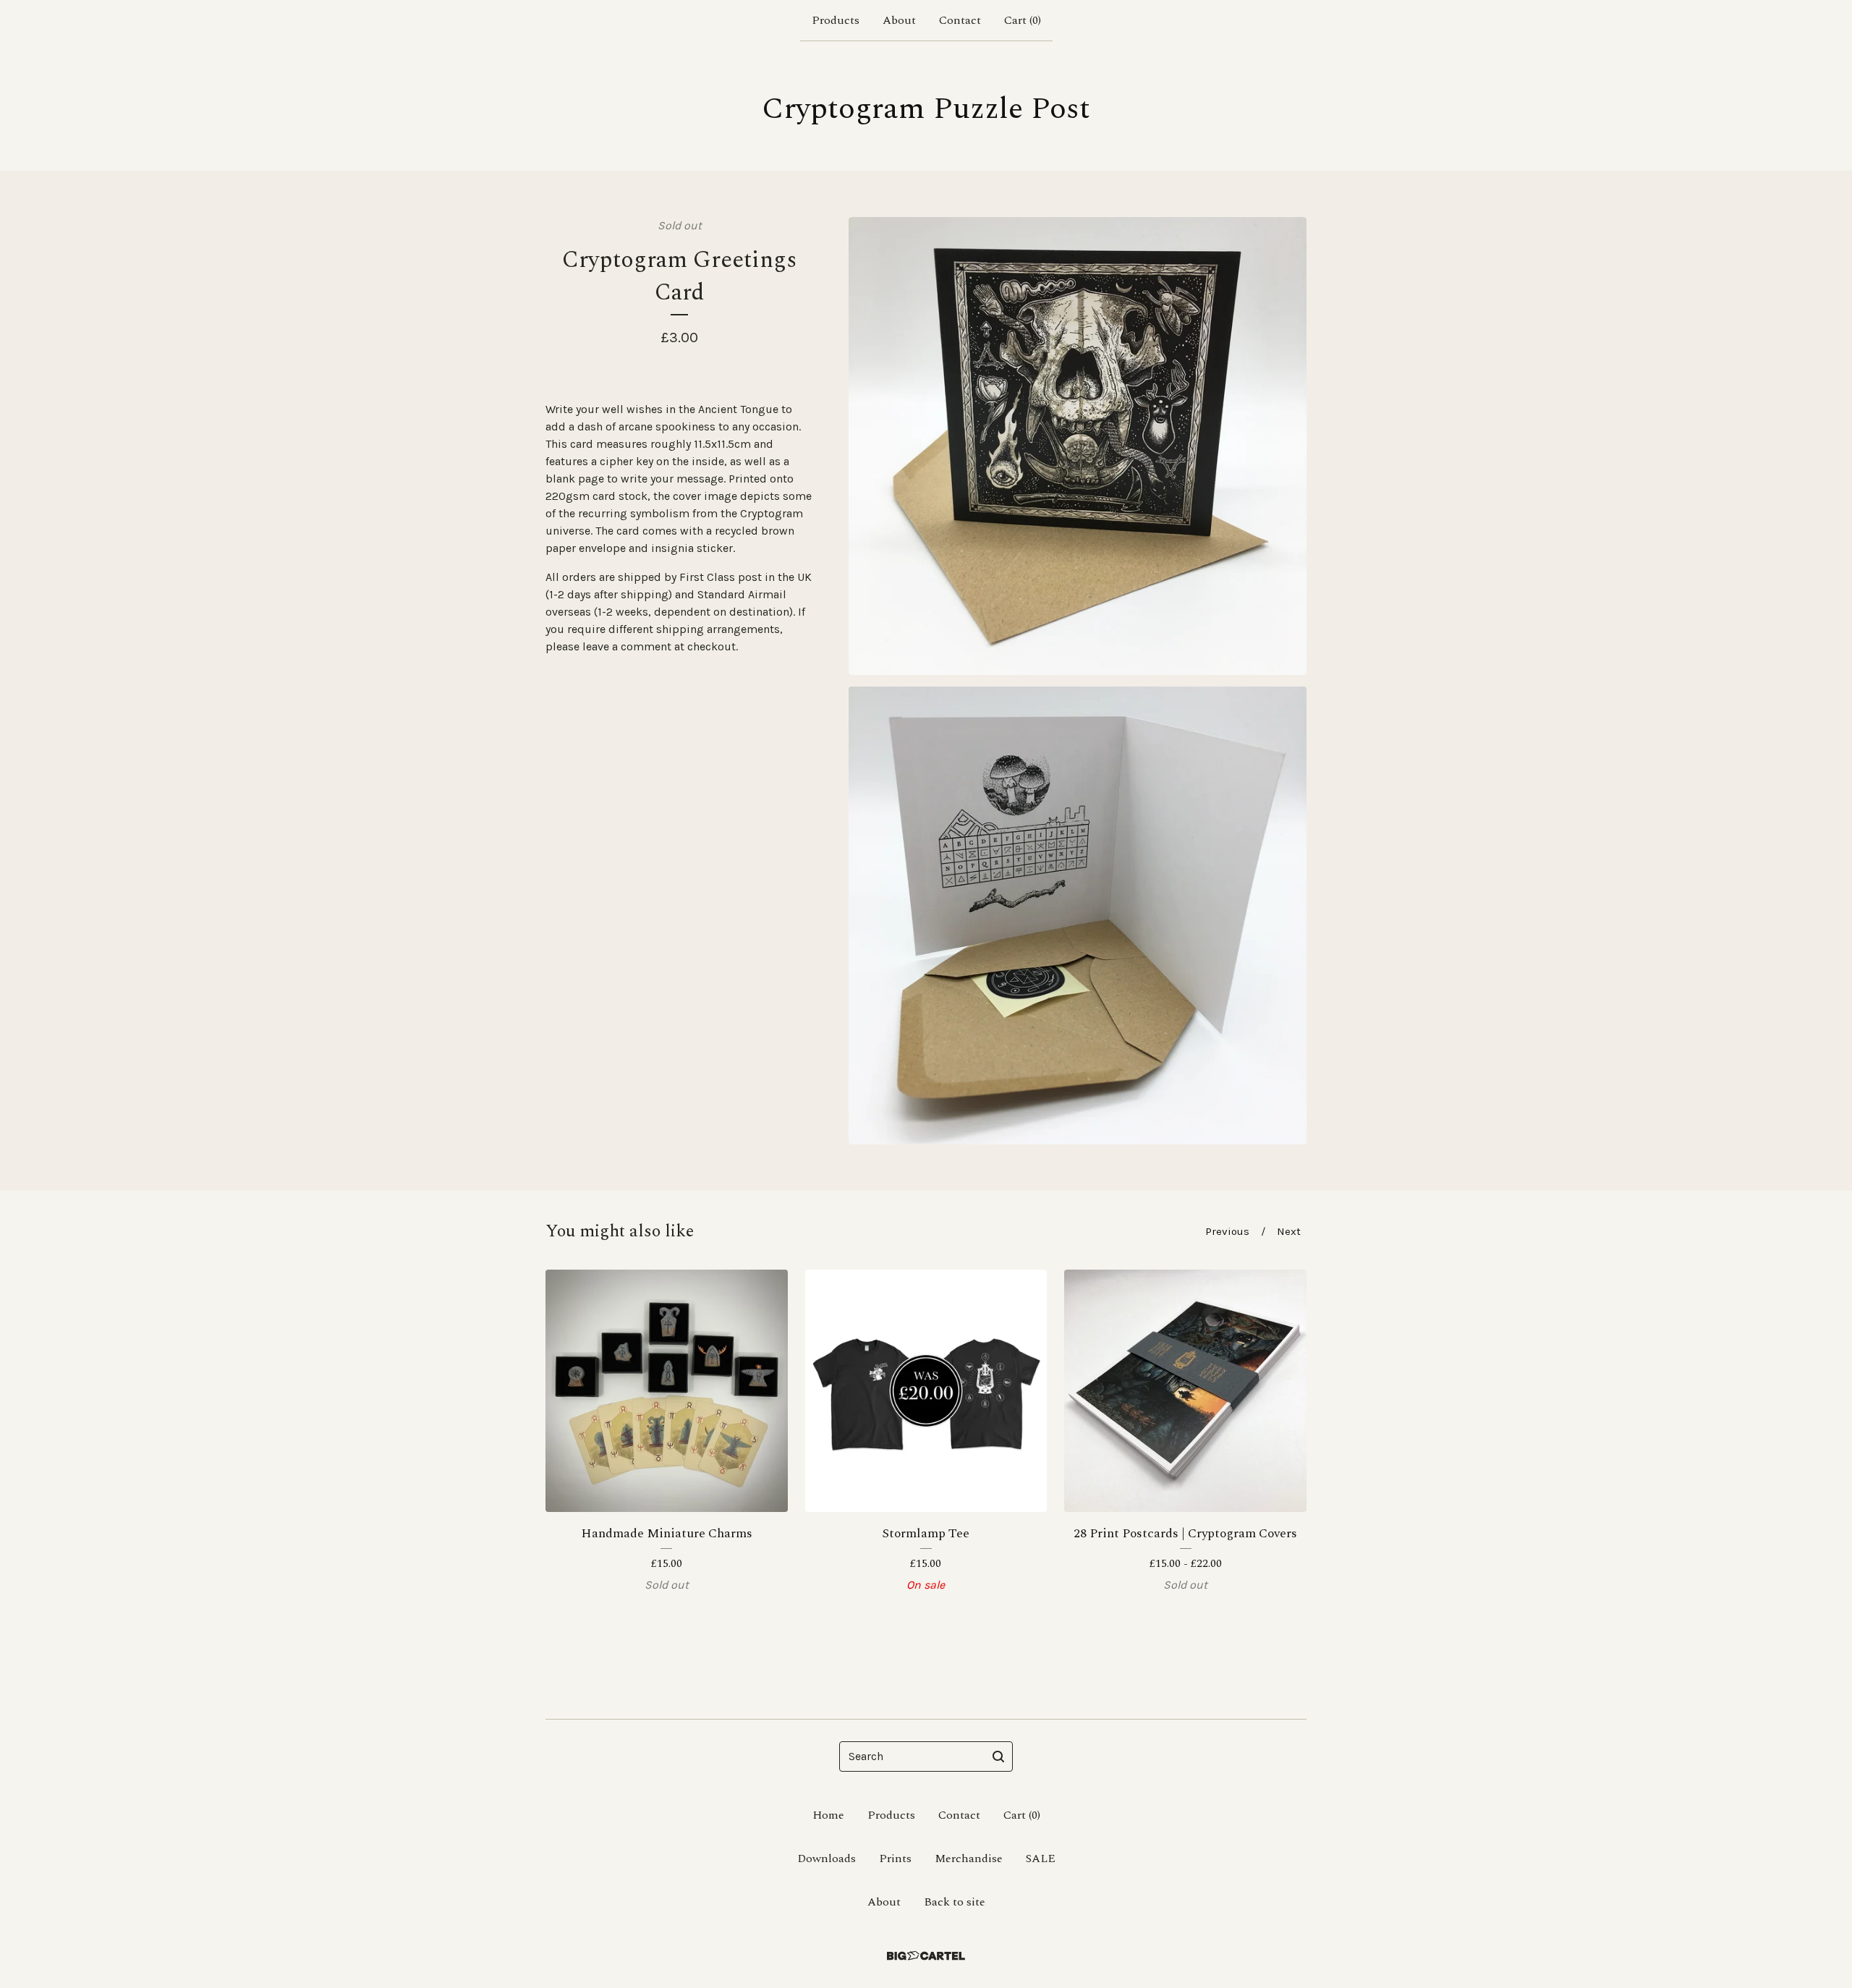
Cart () (1023, 20)
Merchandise (969, 1859)
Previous (1227, 1231)
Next (1289, 1231)
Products (836, 20)
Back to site (955, 1902)
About (899, 20)
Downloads (827, 1859)
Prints (895, 1859)
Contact (960, 20)
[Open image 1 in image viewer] (1078, 446)
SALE (1041, 1859)
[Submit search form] (998, 1757)
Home (828, 1815)
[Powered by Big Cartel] (926, 1956)
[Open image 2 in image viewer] (1078, 916)
